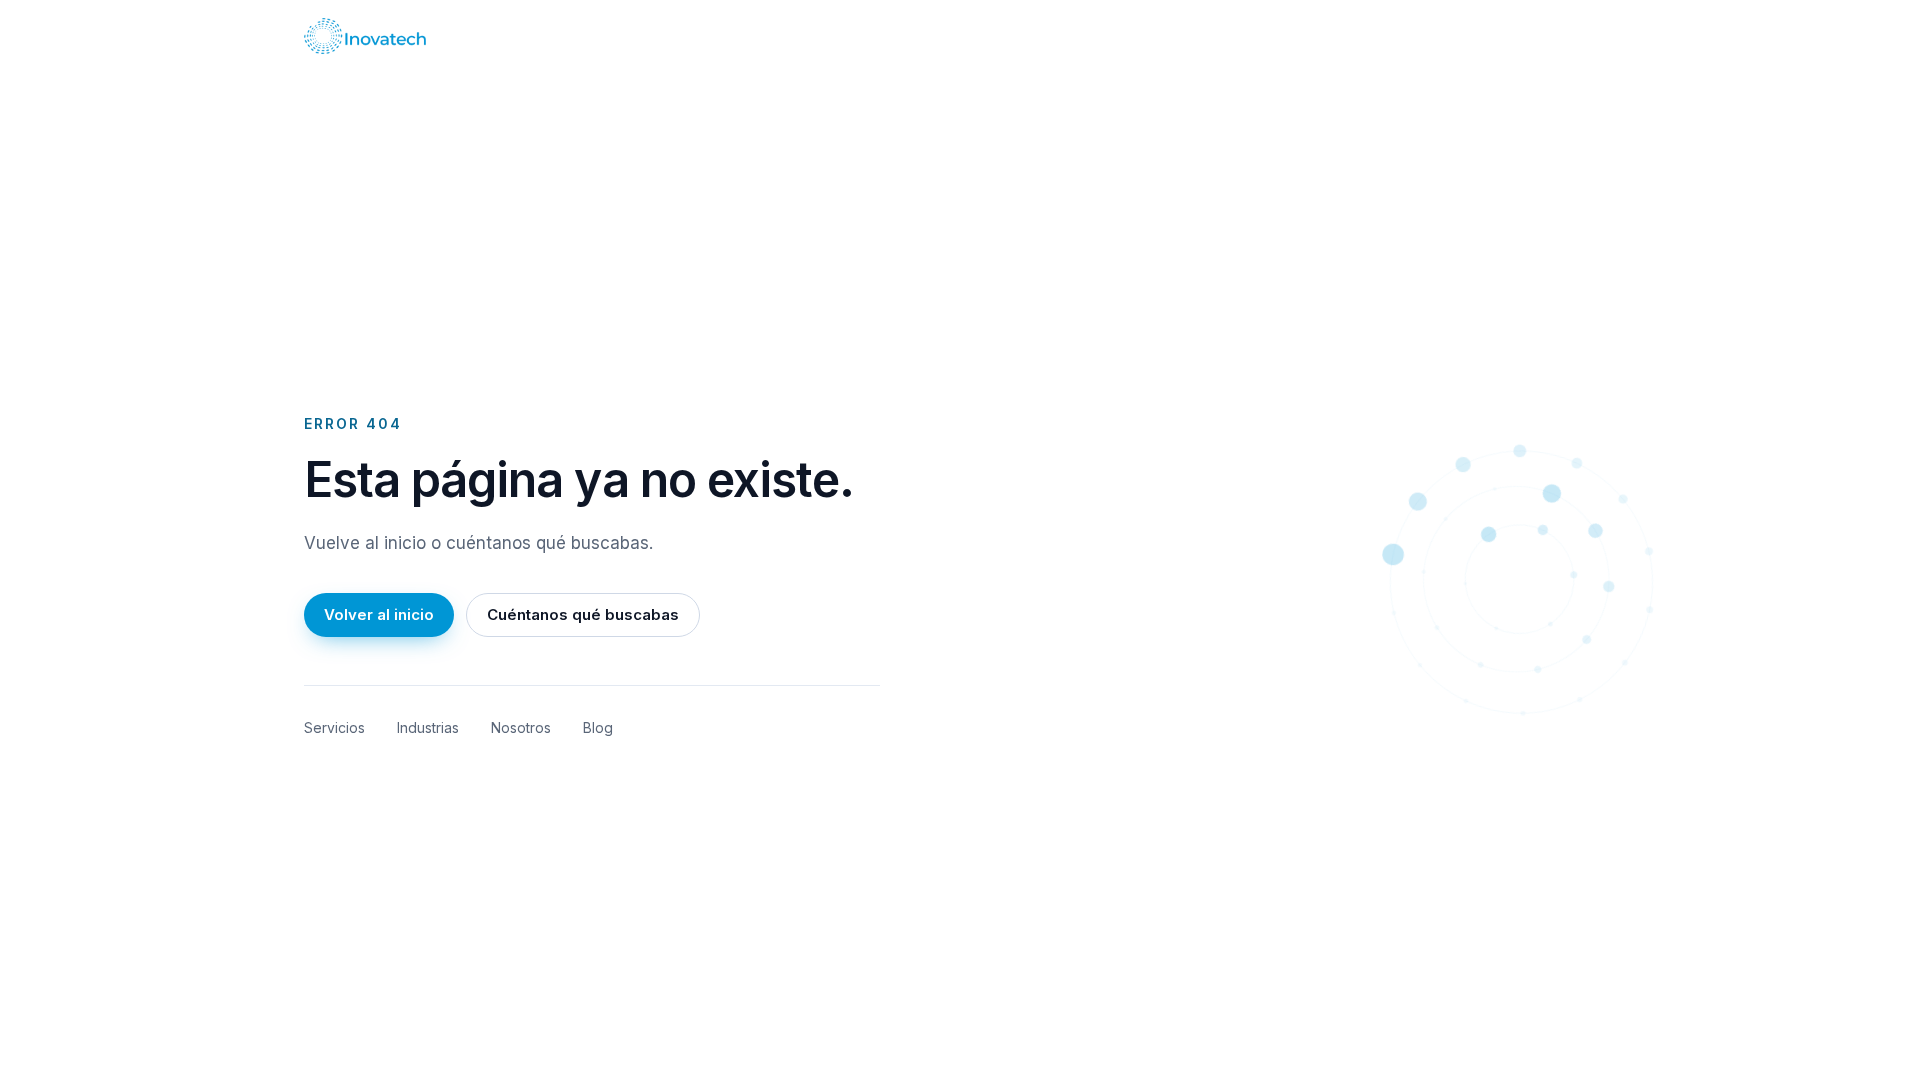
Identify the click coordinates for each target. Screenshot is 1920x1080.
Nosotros (521, 727)
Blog (598, 727)
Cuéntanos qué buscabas (583, 614)
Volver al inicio (379, 614)
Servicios (334, 727)
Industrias (428, 727)
